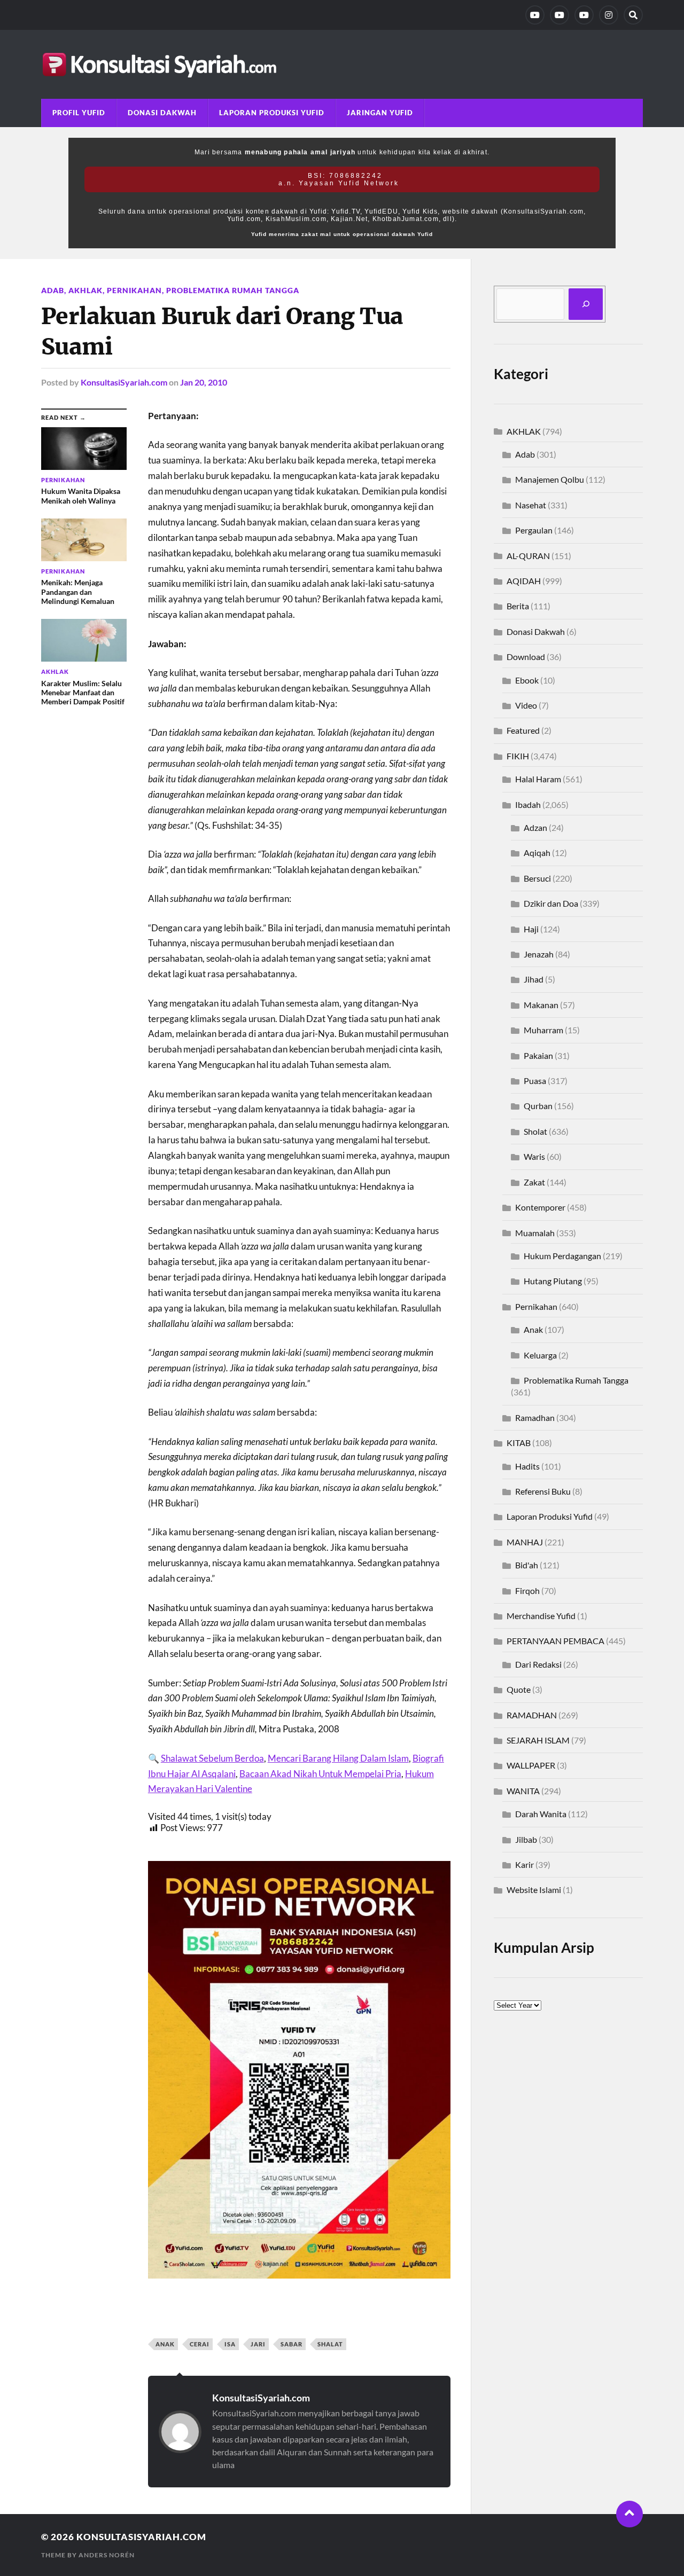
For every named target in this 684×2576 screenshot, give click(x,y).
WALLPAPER (531, 1765)
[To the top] (629, 2514)
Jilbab (526, 1839)
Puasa (535, 1081)
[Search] (633, 15)
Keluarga (540, 1355)
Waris (534, 1156)
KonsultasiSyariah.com (124, 382)
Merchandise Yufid (541, 1616)
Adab (53, 290)
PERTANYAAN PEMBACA (555, 1641)
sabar (292, 2344)
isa (230, 2344)
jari (258, 2344)
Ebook (527, 680)
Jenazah (539, 954)
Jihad (534, 979)
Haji (531, 929)
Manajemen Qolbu (550, 479)
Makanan (541, 1005)
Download (526, 657)
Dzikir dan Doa (551, 903)
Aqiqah (537, 853)
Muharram (543, 1030)
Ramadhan (535, 1417)
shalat (330, 2344)
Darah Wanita (541, 1814)
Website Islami (534, 1890)
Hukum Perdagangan (562, 1256)
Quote (519, 1689)
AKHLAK (85, 290)
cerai (200, 2344)
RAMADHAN (532, 1715)
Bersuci (537, 878)
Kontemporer (540, 1207)
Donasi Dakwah (162, 113)
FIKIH (518, 756)
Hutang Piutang (553, 1281)
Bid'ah (527, 1565)
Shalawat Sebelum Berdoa (212, 1758)
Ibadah (528, 804)
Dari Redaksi (538, 1664)
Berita (518, 606)
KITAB (519, 1443)
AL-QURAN (528, 556)
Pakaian (538, 1055)
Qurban (538, 1106)
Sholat (535, 1131)
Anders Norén (107, 2555)
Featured (523, 730)
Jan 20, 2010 (204, 382)
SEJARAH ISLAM (538, 1740)
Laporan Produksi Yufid (272, 113)
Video (526, 705)
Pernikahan (134, 290)
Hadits (527, 1466)
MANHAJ (525, 1542)
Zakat (534, 1182)
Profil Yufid (79, 113)
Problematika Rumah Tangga (233, 290)
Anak (533, 1329)
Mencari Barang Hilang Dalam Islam (338, 1758)
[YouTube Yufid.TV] (535, 15)
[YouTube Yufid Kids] (584, 15)
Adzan (535, 827)
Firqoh (527, 1591)
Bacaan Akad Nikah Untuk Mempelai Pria (320, 1774)
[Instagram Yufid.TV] (609, 15)
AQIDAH (524, 581)
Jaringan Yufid (380, 113)
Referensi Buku (543, 1491)
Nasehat (531, 505)
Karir (524, 1864)
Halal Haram (538, 779)
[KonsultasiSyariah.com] (342, 64)
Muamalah (535, 1233)
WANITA (523, 1791)
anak (165, 2344)
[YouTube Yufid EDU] (559, 15)
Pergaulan (534, 530)
